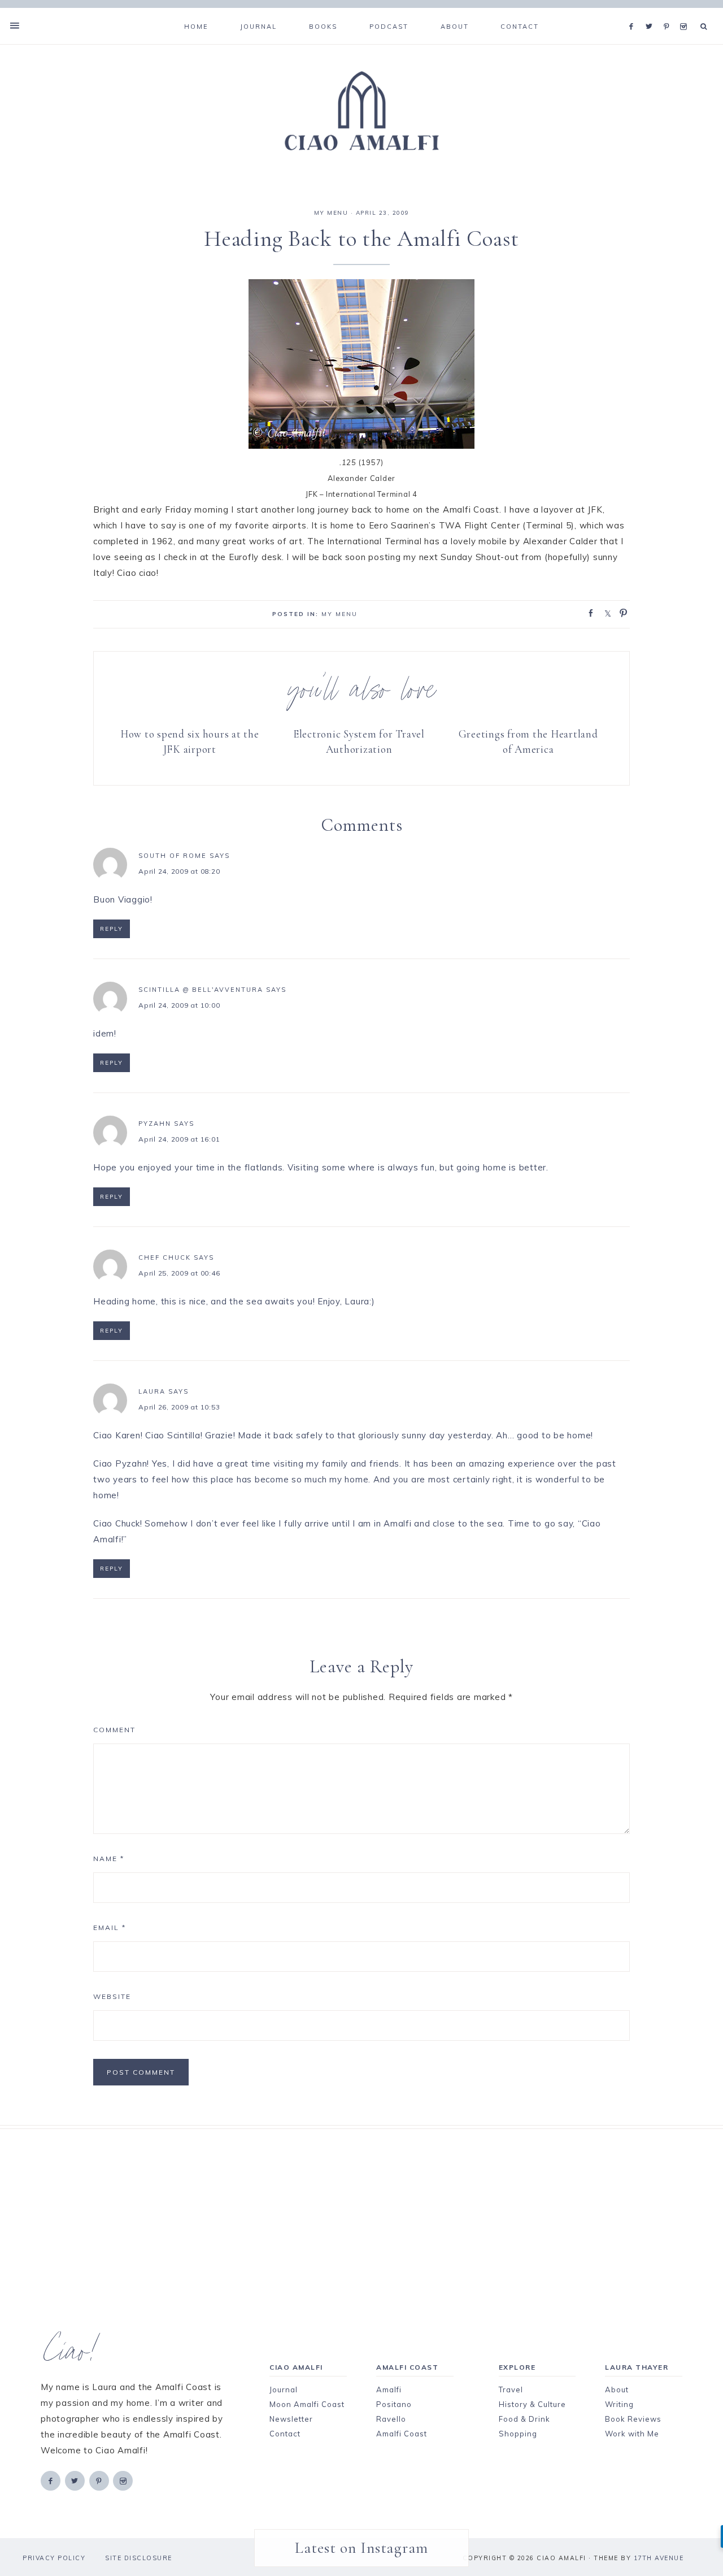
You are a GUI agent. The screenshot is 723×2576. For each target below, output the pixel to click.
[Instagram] (685, 12)
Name (109, 1859)
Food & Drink (524, 2419)
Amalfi (389, 2389)
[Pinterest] (669, 12)
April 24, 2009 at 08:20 (179, 871)
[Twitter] (652, 12)
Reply (112, 929)
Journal (284, 2389)
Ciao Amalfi (361, 111)
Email (110, 1927)
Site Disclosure (139, 2558)
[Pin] (620, 612)
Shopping (518, 2434)
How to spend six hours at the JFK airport (190, 741)
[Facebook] (634, 12)
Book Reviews (633, 2419)
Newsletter (291, 2419)
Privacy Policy (54, 2558)
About (617, 2389)
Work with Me (632, 2434)
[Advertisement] (361, 2208)
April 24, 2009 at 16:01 (179, 1139)
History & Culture (532, 2404)
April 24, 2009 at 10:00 (179, 1005)
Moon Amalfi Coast (307, 2404)
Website (112, 1996)
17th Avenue (659, 2558)
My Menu (331, 213)
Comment (114, 1730)
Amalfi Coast (402, 2434)
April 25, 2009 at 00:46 (179, 1273)
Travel (511, 2389)
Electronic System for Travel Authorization (359, 741)
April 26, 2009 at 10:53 (179, 1407)
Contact (285, 2434)
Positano (394, 2404)
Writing (619, 2404)
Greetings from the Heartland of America (528, 741)
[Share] (587, 612)
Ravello (391, 2419)
